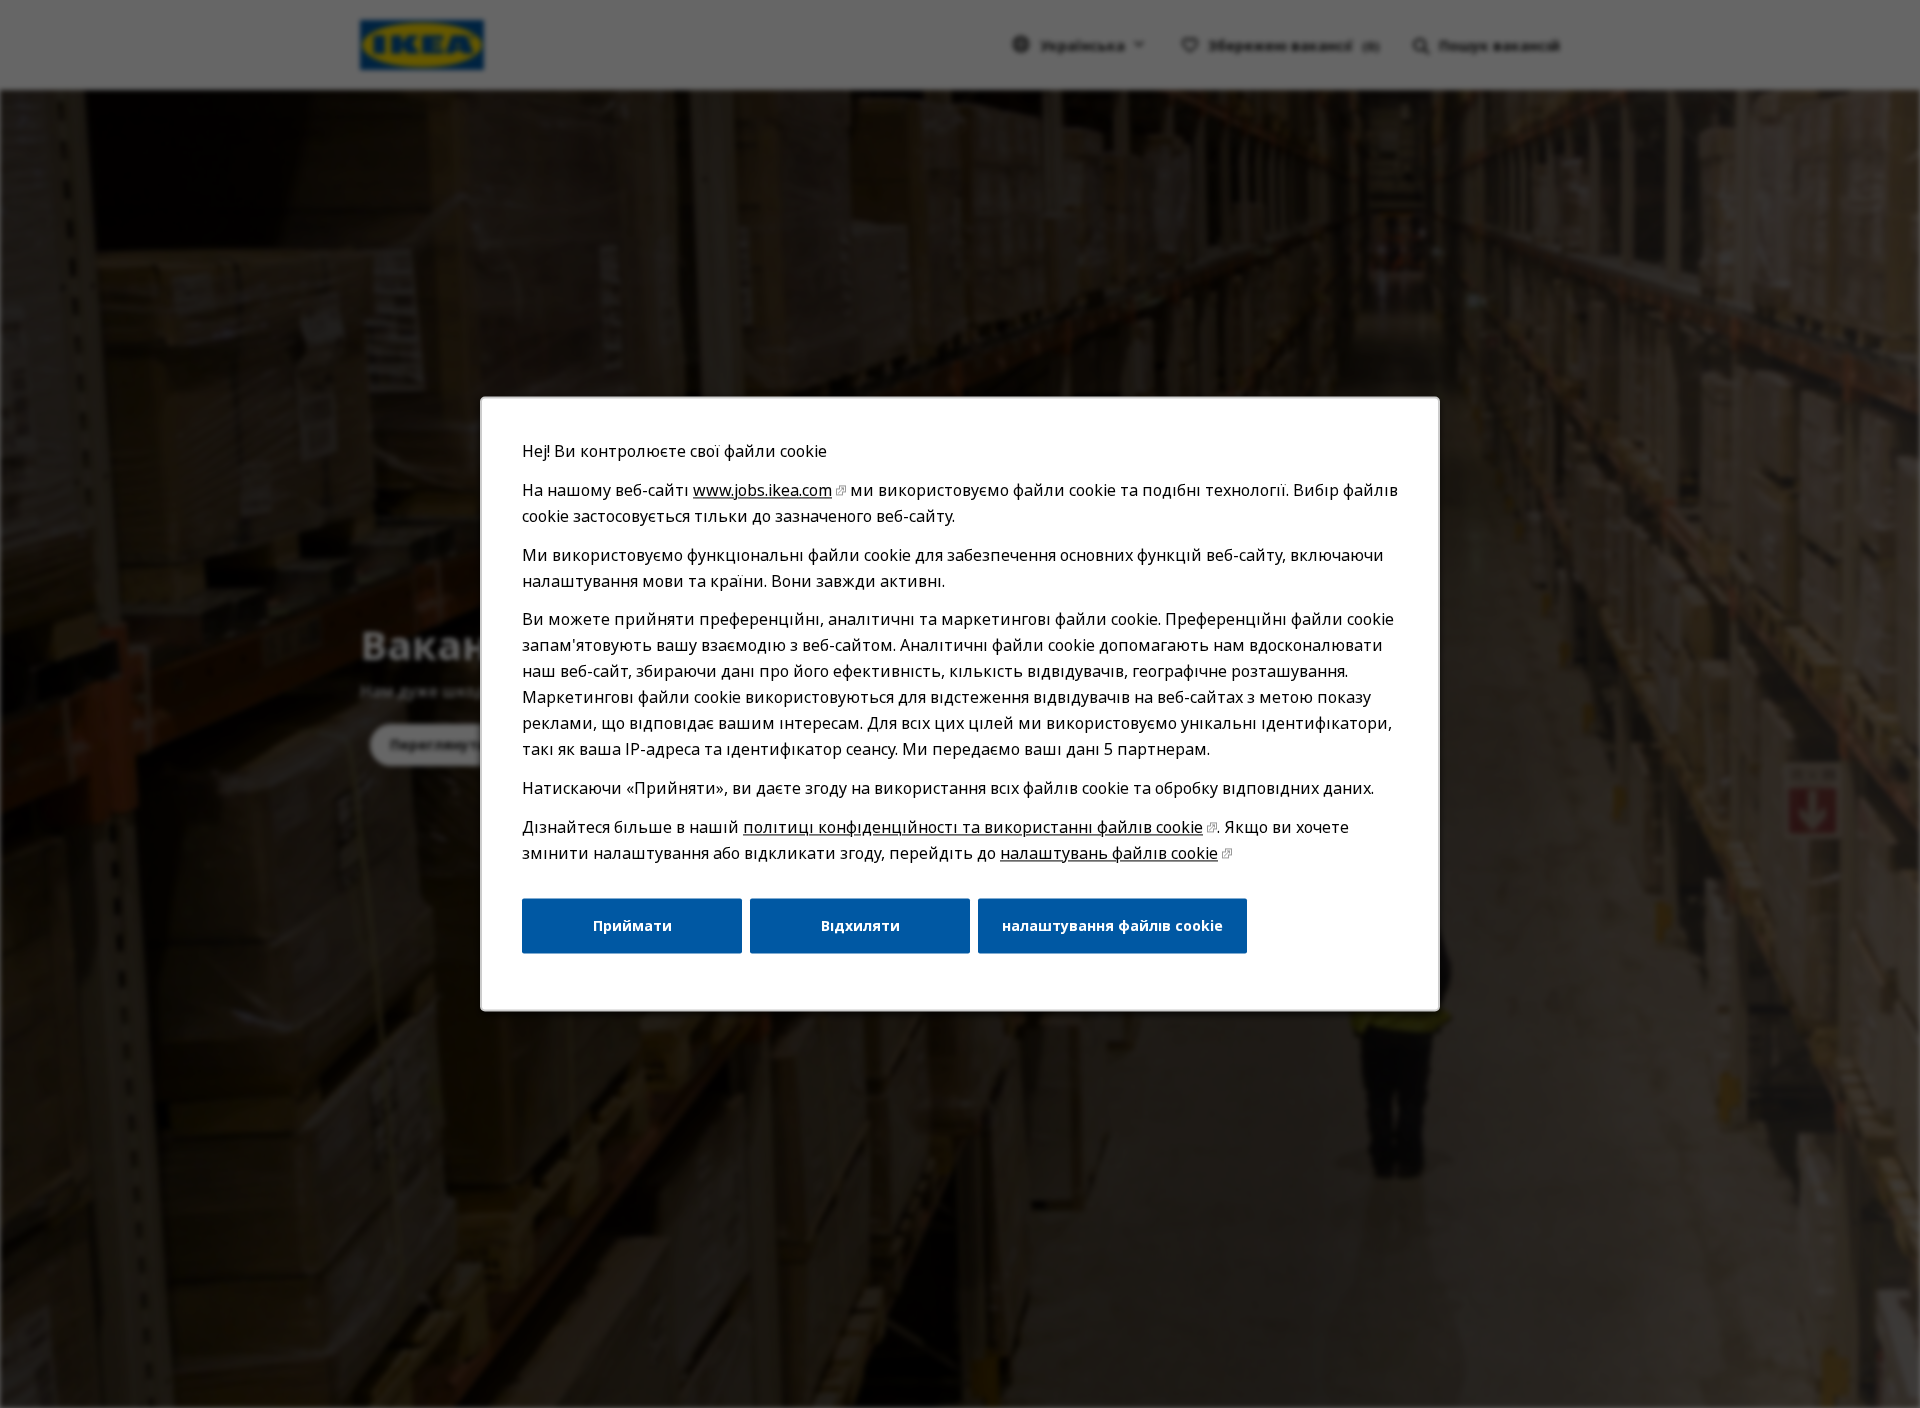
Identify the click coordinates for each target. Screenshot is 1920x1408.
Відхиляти (860, 925)
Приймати (632, 925)
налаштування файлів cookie (1112, 925)
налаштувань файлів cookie (1109, 853)
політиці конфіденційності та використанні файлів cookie (973, 827)
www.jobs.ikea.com (762, 490)
